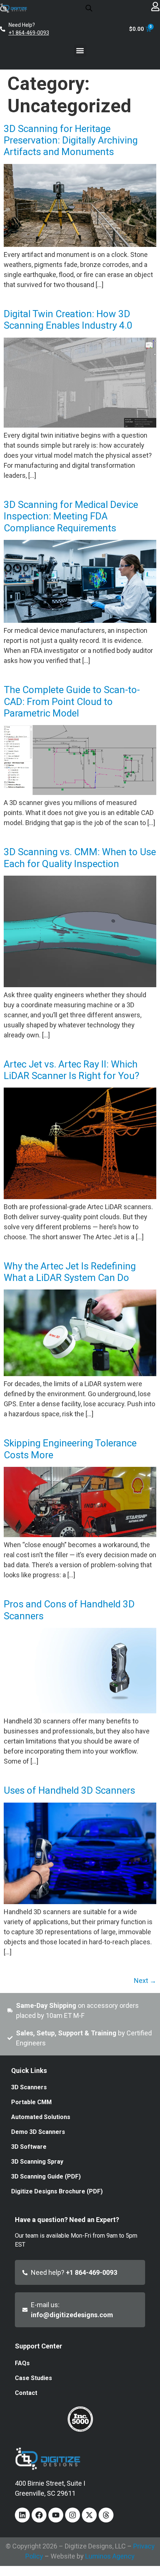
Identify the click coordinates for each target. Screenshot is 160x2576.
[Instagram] (73, 2515)
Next (145, 1981)
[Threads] (106, 2515)
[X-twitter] (89, 2515)
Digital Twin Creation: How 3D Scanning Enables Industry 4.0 (68, 320)
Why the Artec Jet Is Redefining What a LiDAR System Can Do (70, 1272)
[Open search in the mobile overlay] (89, 8)
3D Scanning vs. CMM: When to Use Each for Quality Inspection (80, 858)
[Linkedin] (22, 2515)
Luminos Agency (110, 2556)
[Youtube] (56, 2515)
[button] (80, 50)
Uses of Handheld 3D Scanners (69, 1790)
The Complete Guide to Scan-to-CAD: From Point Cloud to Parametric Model (72, 701)
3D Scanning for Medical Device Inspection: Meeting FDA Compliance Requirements (71, 516)
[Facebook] (39, 2515)
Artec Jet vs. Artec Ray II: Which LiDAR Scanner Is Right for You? (71, 1070)
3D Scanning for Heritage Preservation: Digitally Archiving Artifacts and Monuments (71, 140)
